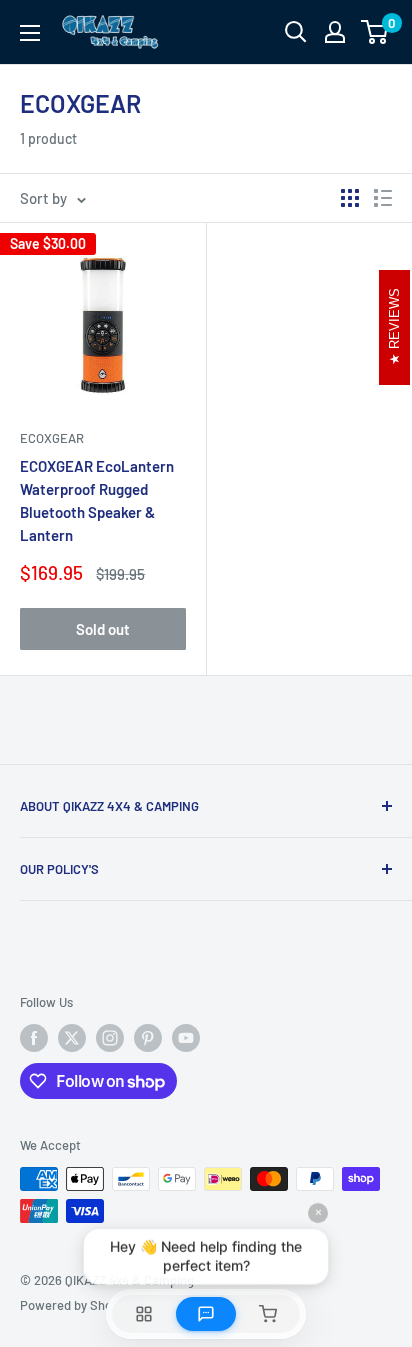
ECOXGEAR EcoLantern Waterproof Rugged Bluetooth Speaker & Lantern (97, 501)
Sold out (103, 629)
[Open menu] (30, 33)
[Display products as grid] (350, 198)
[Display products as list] (383, 198)
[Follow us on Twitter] (72, 1038)
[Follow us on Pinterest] (148, 1038)
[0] (375, 32)
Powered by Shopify (76, 1305)
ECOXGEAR (52, 438)
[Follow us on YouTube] (186, 1038)
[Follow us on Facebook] (34, 1038)
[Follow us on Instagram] (110, 1038)
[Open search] (296, 32)
